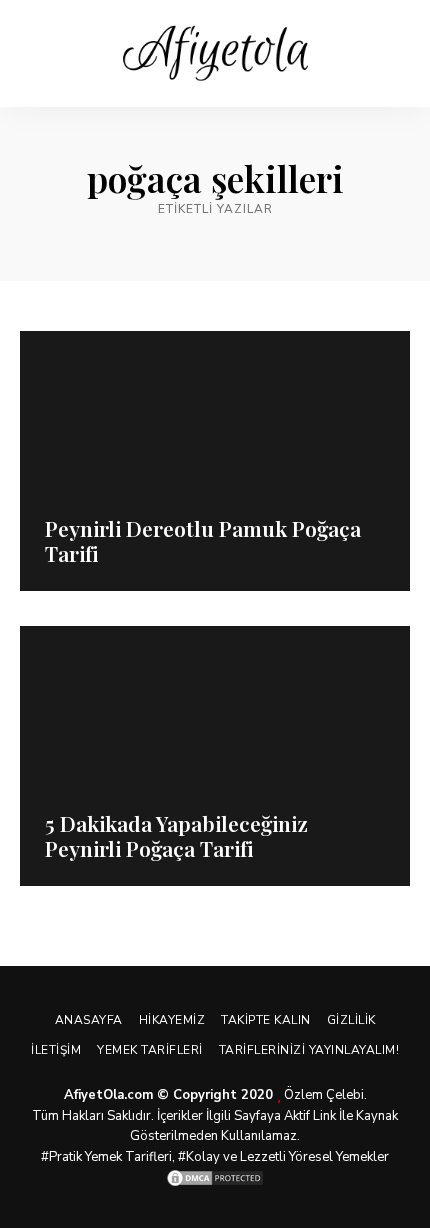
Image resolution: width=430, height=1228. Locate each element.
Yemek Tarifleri (150, 1050)
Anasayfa (89, 1020)
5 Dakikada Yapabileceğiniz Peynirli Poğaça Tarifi (176, 835)
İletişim (56, 1050)
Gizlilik (351, 1020)
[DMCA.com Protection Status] (215, 1178)
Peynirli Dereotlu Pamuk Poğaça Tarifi (203, 540)
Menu (395, 54)
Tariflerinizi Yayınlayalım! (309, 1050)
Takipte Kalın (266, 1020)
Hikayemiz (172, 1020)
